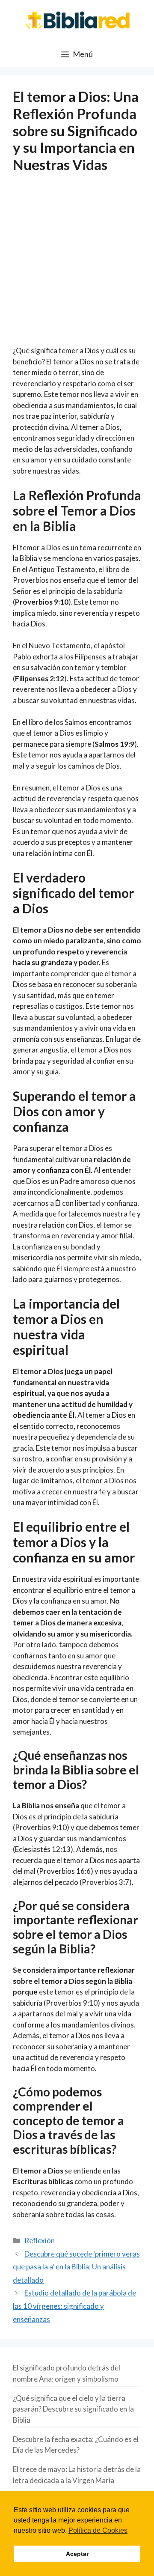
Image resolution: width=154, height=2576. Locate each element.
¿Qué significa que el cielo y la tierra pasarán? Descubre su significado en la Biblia (73, 2409)
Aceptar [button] (77, 2554)
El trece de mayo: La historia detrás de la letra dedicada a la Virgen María (77, 2475)
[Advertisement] (77, 265)
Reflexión (40, 2241)
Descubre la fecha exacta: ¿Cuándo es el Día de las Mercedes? (76, 2445)
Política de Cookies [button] (98, 2530)
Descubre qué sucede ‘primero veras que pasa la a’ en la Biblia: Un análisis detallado (76, 2267)
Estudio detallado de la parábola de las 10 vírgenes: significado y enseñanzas (74, 2306)
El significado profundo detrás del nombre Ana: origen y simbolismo (67, 2373)
